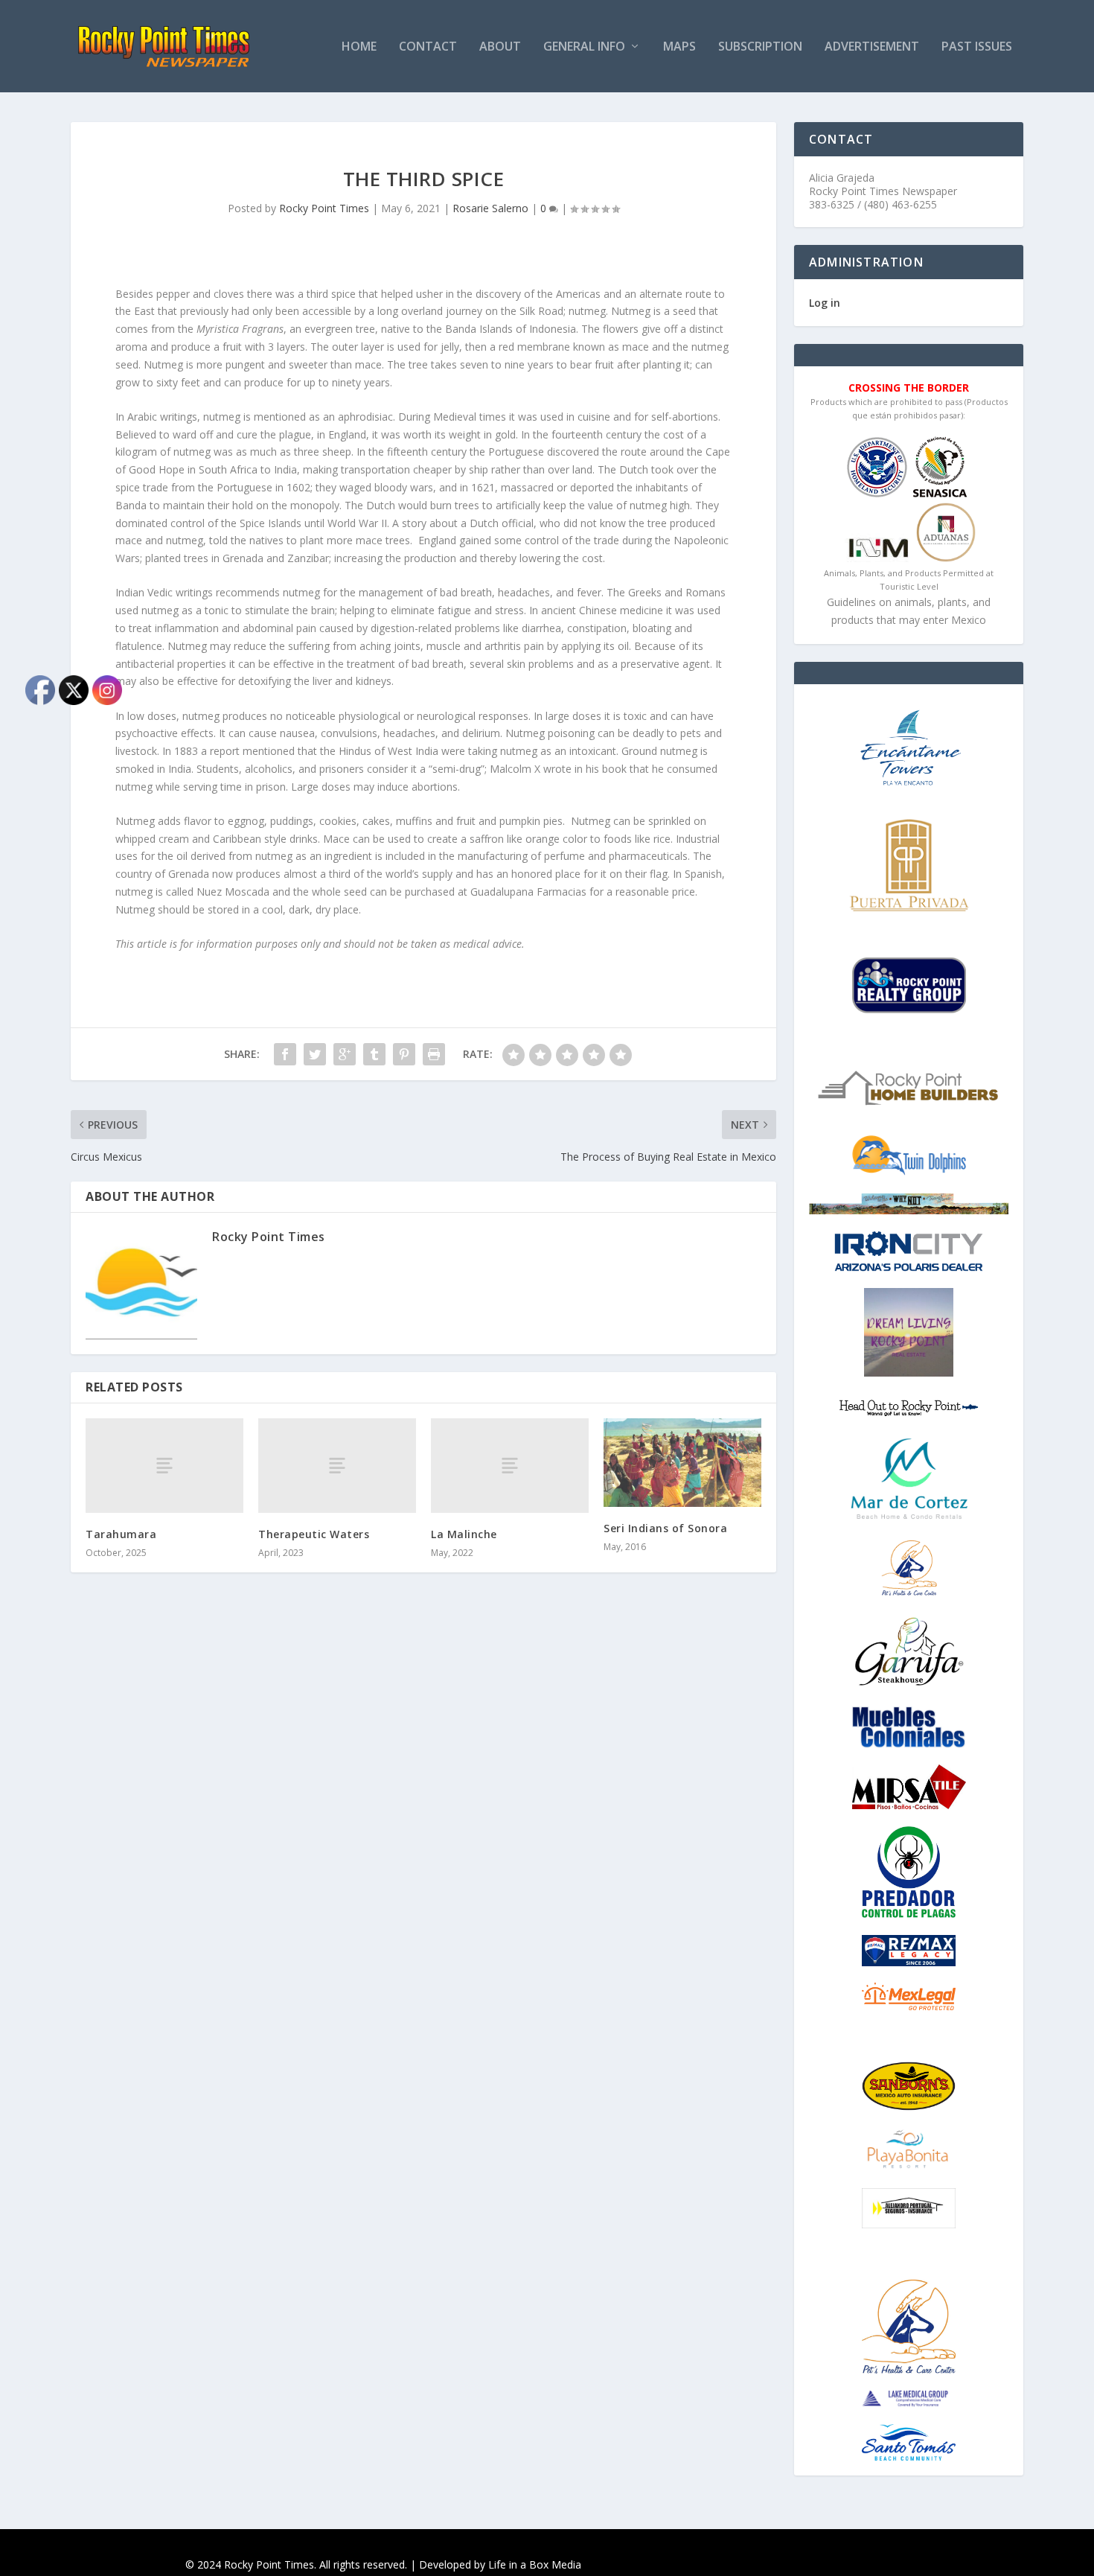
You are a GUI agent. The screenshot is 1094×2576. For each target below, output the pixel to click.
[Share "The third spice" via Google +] (345, 1054)
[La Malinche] (510, 1466)
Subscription (760, 47)
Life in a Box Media (535, 2564)
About (500, 47)
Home (359, 47)
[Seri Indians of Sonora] (682, 1463)
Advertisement (872, 47)
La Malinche (464, 1534)
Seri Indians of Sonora (665, 1528)
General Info (584, 47)
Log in (825, 303)
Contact (428, 47)
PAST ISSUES (977, 47)
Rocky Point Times (324, 208)
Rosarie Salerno (490, 208)
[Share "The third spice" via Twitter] (315, 1054)
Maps (679, 47)
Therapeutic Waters (314, 1534)
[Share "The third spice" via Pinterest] (404, 1054)
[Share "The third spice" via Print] (434, 1054)
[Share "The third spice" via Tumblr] (374, 1054)
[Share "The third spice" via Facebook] (285, 1054)
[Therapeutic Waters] (337, 1466)
